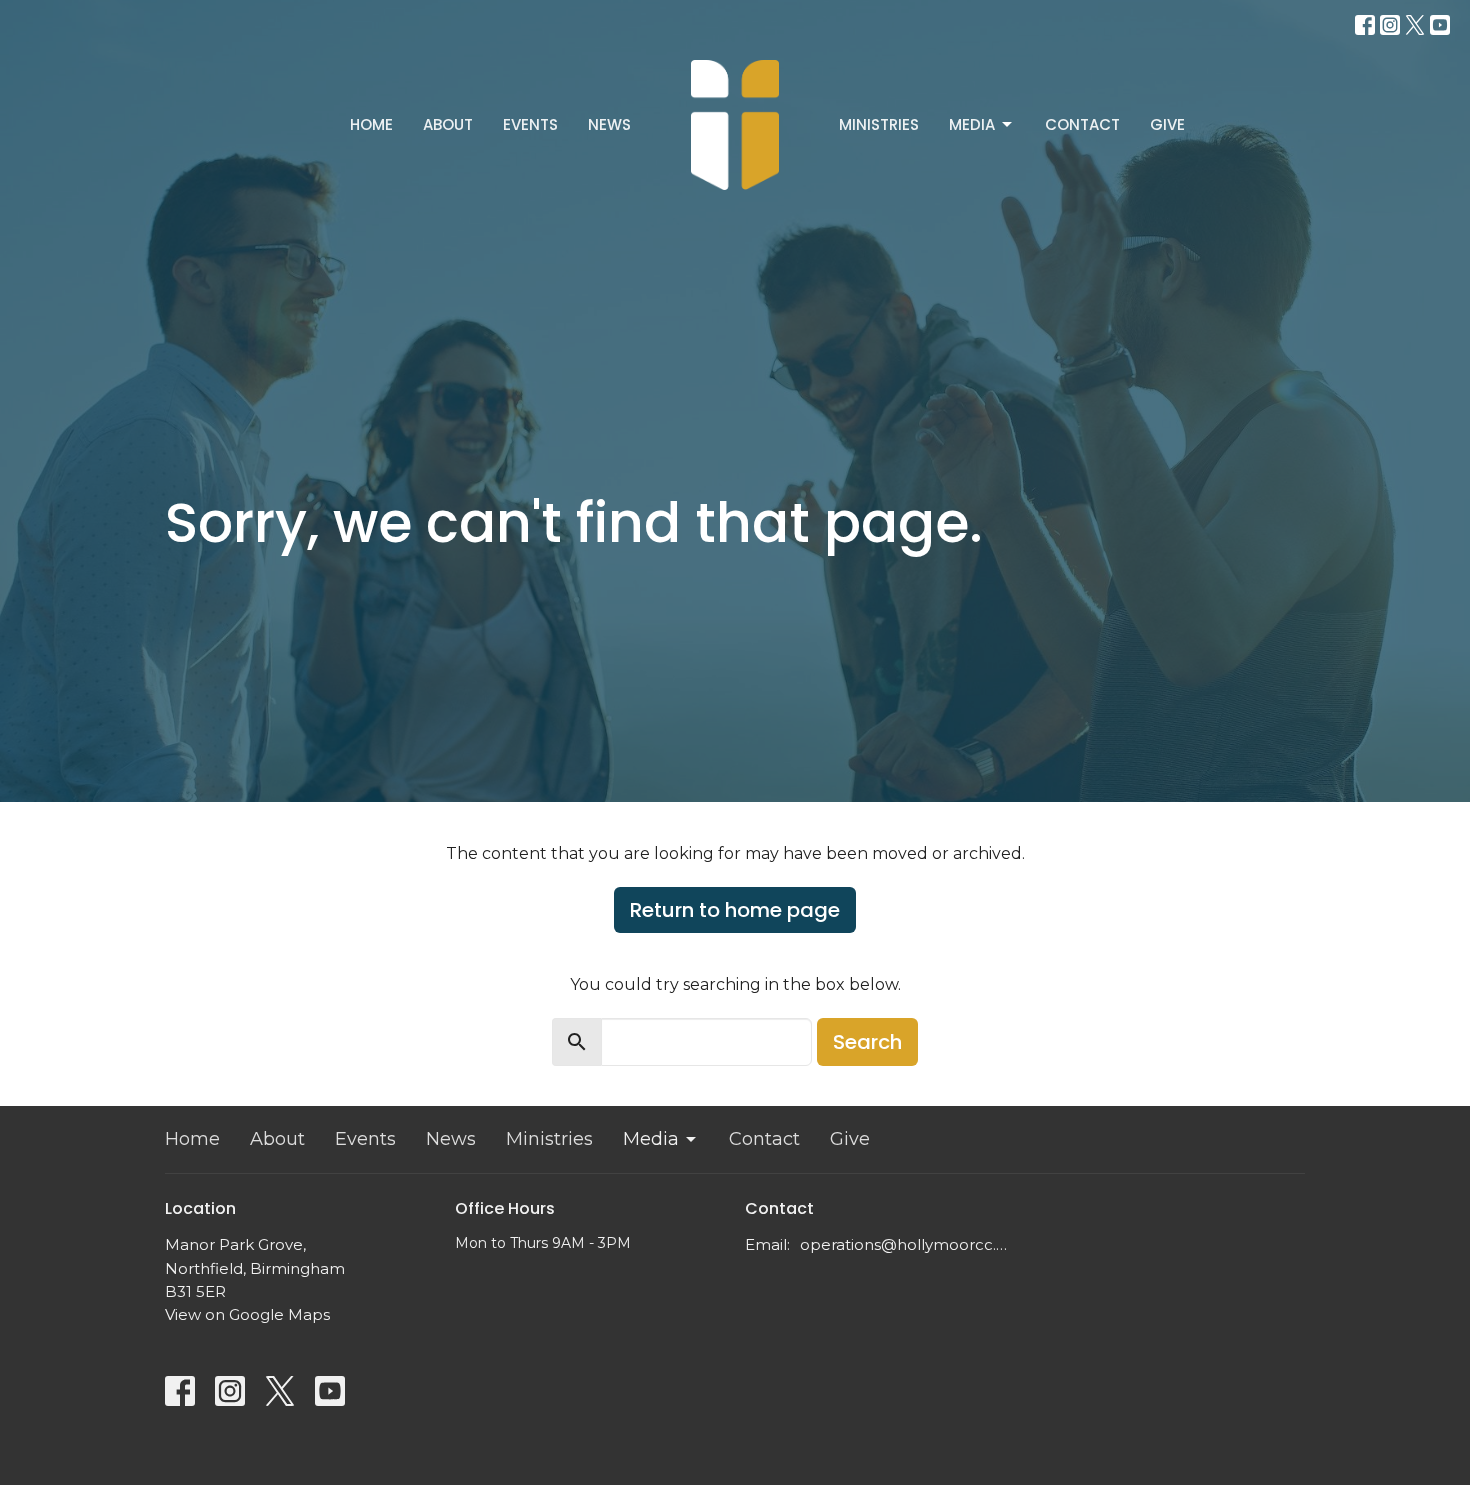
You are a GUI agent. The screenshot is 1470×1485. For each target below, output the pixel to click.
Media (972, 124)
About (448, 124)
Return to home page (735, 910)
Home (371, 124)
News (609, 124)
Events (530, 124)
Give (1167, 124)
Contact (1082, 124)
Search (867, 1042)
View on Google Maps (247, 1314)
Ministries (879, 124)
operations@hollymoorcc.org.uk (907, 1244)
